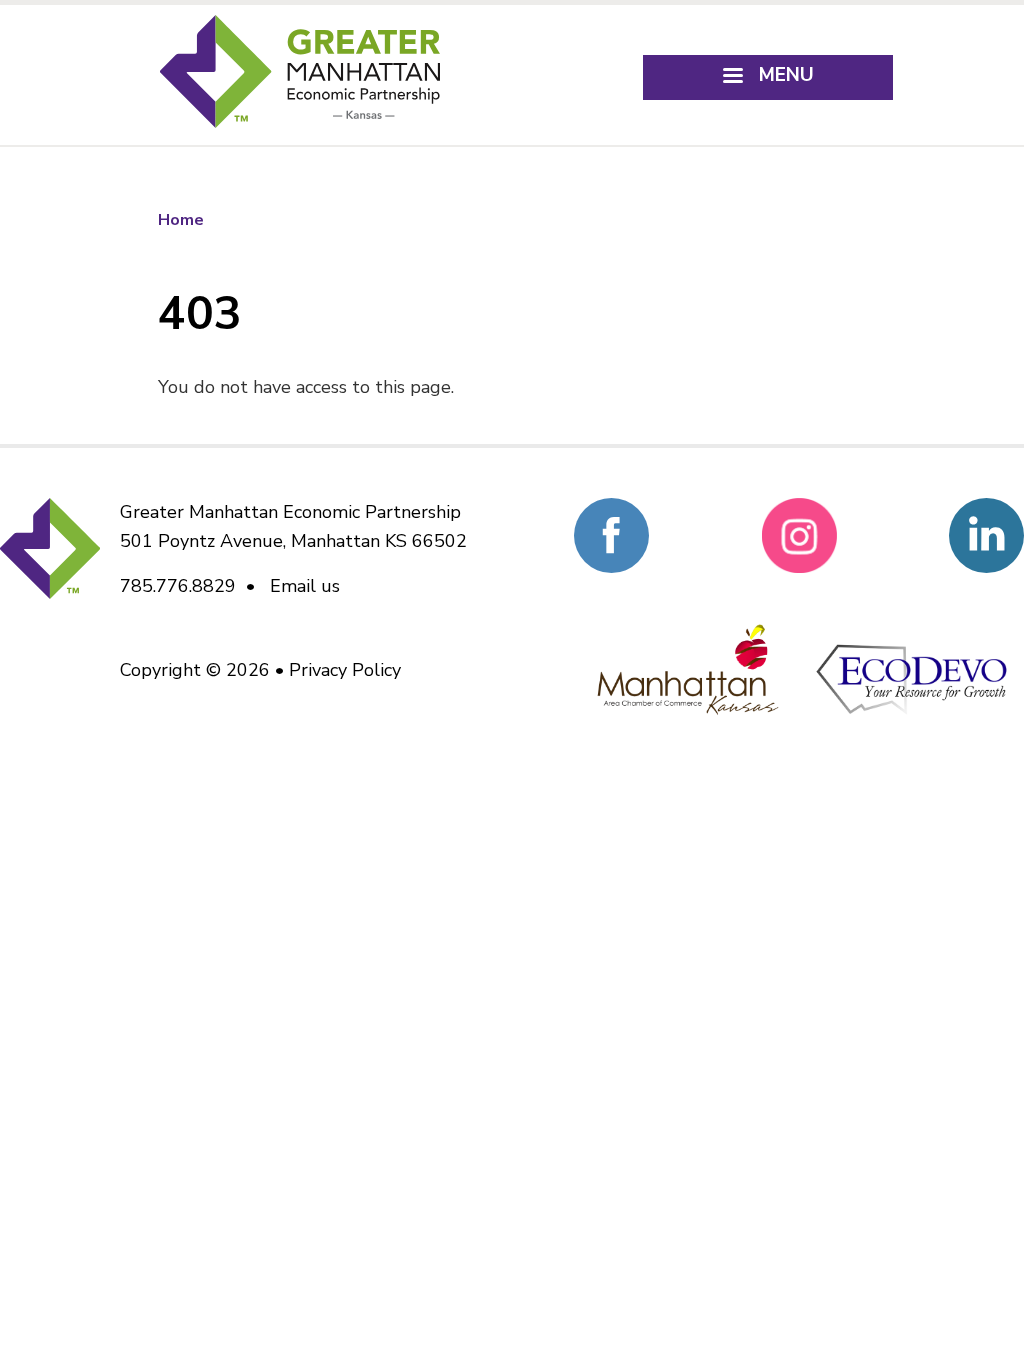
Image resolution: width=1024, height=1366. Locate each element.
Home (181, 220)
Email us (305, 586)
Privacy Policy (345, 670)
